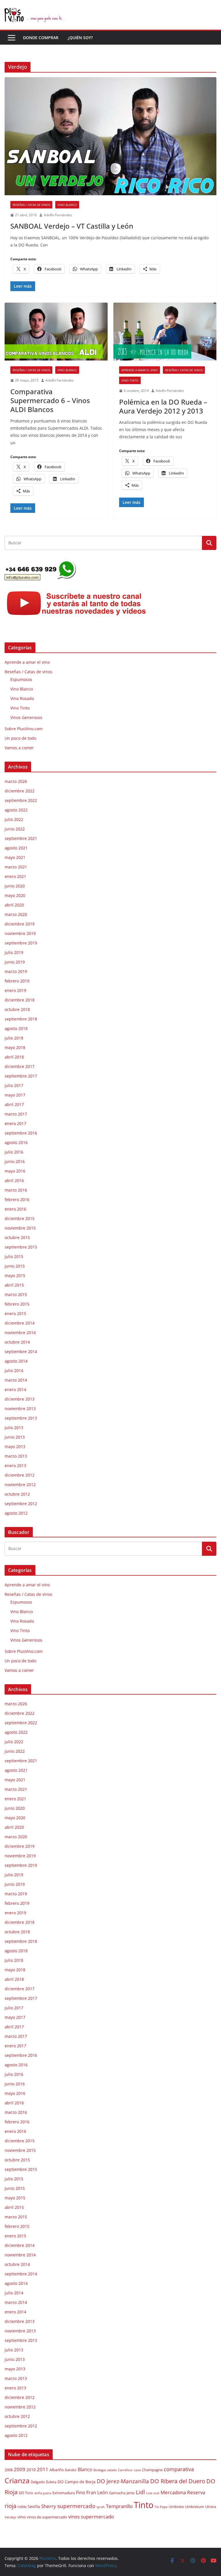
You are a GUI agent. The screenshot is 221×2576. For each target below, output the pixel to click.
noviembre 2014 (20, 1332)
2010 (31, 2470)
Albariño (57, 2470)
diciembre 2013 (20, 1399)
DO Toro (26, 2493)
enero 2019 (15, 990)
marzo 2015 (16, 1294)
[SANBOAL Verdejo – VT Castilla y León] (110, 136)
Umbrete (176, 2507)
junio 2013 (15, 1437)
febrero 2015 (17, 1304)
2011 (43, 2469)
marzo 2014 (16, 1380)
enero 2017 (15, 1123)
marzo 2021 (16, 867)
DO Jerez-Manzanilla (123, 2481)
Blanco (85, 2469)
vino (22, 2517)
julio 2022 (14, 819)
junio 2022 (15, 829)
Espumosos (21, 679)
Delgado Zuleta (44, 2482)
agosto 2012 (16, 1513)
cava (137, 2470)
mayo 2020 (15, 895)
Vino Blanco (67, 205)
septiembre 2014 (21, 1351)
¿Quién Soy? (80, 38)
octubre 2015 (17, 1237)
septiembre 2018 (21, 1019)
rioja (11, 2506)
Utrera (211, 2507)
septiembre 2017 (21, 1076)
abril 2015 (14, 1285)
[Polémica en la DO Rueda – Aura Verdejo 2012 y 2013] (165, 332)
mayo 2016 (15, 1171)
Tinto (144, 2505)
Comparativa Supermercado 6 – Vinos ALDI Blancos (50, 400)
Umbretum (195, 2507)
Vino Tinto (130, 380)
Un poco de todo (20, 738)
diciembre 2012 (20, 1475)
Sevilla (34, 2506)
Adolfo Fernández (58, 215)
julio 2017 (14, 1085)
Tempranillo (119, 2506)
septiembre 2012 (21, 1504)
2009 (20, 2469)
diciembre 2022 (20, 791)
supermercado (76, 2506)
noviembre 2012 (20, 1485)
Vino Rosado (22, 698)
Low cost (153, 2493)
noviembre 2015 (20, 1228)
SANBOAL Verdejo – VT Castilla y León (72, 226)
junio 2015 (15, 1266)
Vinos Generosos (26, 717)
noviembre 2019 (20, 933)
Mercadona (173, 2492)
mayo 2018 (15, 1047)
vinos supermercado (91, 2517)
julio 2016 (14, 1152)
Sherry (49, 2506)
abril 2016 (14, 1180)
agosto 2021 (16, 848)
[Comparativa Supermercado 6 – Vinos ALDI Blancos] (56, 332)
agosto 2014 (16, 1361)
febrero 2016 (17, 1199)
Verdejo (11, 2517)
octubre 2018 (17, 1009)
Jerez (131, 2493)
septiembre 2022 (21, 800)
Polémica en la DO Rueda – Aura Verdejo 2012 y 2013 (163, 406)
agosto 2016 (16, 1142)
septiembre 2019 (21, 943)
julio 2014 (14, 1370)
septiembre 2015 (21, 1247)
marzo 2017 (16, 1114)
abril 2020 (14, 905)
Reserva (196, 2492)
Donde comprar (41, 38)
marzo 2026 (16, 781)
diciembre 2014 (20, 1323)
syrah (101, 2507)
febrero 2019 (17, 981)
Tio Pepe (161, 2507)
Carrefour (125, 2470)
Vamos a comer (19, 748)
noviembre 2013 (20, 1409)
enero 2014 (15, 1390)
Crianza (17, 2480)
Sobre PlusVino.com (24, 729)
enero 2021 (15, 876)
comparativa (179, 2469)
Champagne (152, 2470)
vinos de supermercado (47, 2517)
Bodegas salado (105, 2470)
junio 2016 (15, 1161)
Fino (81, 2492)
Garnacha (117, 2493)
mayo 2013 (15, 1447)
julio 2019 (14, 952)
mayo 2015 (15, 1275)
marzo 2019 (16, 971)
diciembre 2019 (20, 924)
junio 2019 (15, 962)
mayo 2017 (15, 1095)
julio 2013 (14, 1428)
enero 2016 (15, 1209)
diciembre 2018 (20, 1000)
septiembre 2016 (21, 1133)
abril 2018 (14, 1057)
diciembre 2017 (20, 1066)
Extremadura (64, 2493)
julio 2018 (14, 1038)
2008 (9, 2470)
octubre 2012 (17, 1494)
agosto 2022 (16, 810)
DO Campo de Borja (77, 2482)
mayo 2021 (15, 857)
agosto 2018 (16, 1028)
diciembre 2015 (20, 1218)
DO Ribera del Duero (178, 2481)
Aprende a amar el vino (140, 370)
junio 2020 (15, 886)
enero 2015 (15, 1313)
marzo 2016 (16, 1190)
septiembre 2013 (21, 1418)
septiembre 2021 (21, 838)
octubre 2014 (17, 1342)
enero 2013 (15, 1466)
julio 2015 (14, 1256)
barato (71, 2470)
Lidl (140, 2492)
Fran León (97, 2492)
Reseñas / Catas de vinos (31, 205)
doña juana (43, 2493)
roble (22, 2507)
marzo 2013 (16, 1456)
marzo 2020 (16, 914)
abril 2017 (14, 1104)
